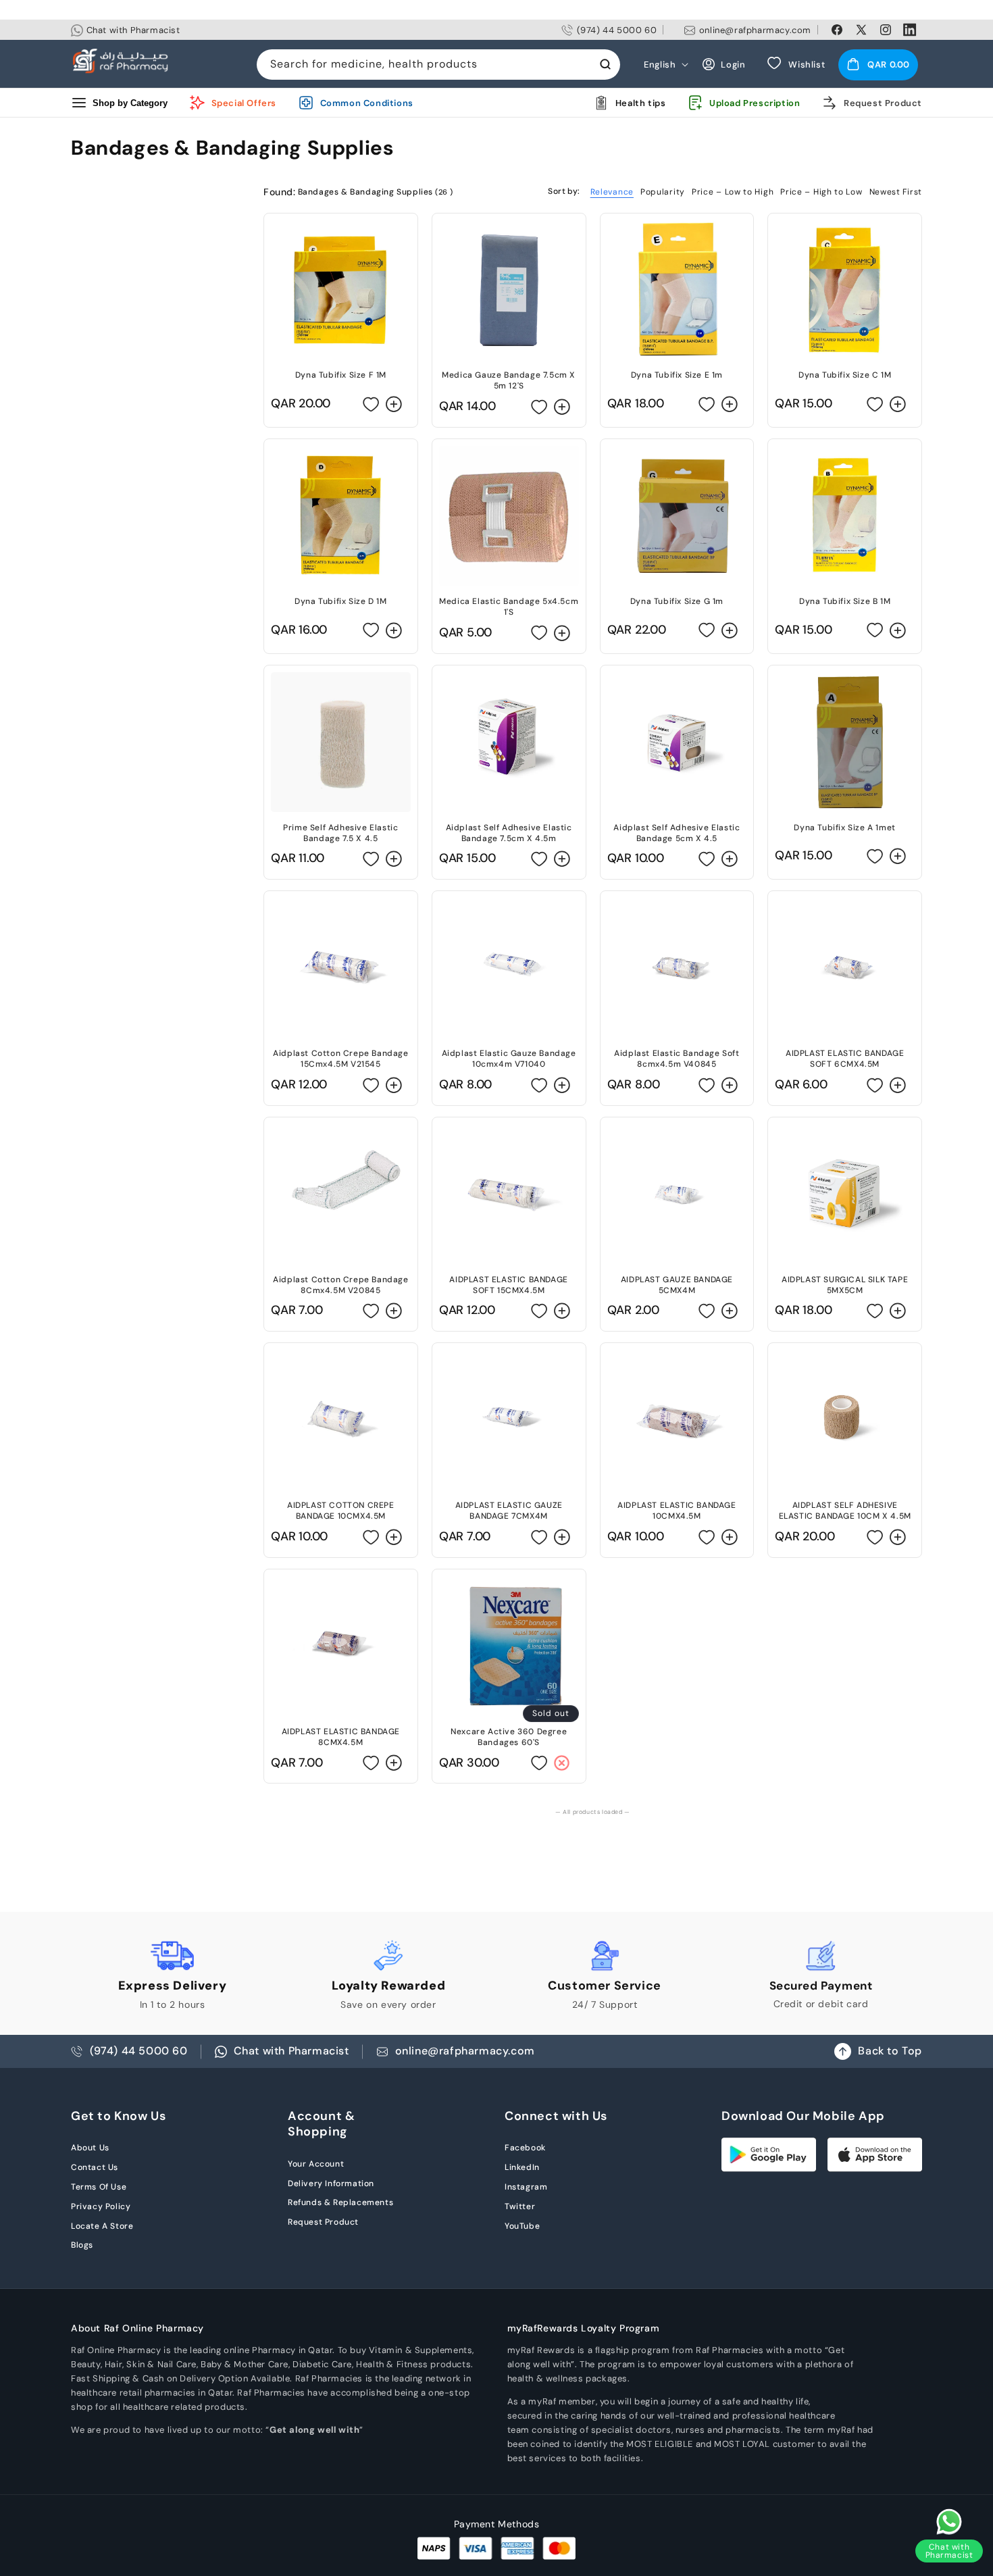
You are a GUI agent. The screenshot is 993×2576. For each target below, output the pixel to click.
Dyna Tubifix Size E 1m (677, 375)
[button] (878, 64)
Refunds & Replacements (340, 2202)
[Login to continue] (371, 404)
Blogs (82, 2245)
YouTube (522, 2226)
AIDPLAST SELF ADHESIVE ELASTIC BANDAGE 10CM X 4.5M (845, 1511)
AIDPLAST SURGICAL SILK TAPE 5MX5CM (845, 1285)
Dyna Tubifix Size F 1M (341, 375)
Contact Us (95, 2167)
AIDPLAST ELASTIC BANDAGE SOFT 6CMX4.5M (845, 1059)
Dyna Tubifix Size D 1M (340, 601)
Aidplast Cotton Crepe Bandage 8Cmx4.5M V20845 (340, 1285)
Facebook (525, 2148)
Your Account (316, 2164)
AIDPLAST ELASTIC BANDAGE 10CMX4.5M (677, 1511)
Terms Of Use (99, 2187)
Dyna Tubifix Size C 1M (845, 375)
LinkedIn (522, 2167)
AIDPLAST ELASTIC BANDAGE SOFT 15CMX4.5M (508, 1285)
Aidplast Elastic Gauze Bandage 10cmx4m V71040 (509, 1059)
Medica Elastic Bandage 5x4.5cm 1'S (509, 607)
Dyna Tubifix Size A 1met (844, 828)
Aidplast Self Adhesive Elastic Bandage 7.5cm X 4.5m (509, 833)
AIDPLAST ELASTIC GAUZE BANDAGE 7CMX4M (509, 1511)
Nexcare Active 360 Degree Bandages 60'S (509, 1737)
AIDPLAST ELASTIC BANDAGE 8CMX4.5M (341, 1737)
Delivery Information (331, 2183)
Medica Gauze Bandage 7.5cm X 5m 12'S (509, 380)
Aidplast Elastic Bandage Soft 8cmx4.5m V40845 (677, 1059)
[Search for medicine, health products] (605, 64)
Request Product (323, 2222)
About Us (90, 2148)
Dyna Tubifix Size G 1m (677, 601)
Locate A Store (102, 2226)
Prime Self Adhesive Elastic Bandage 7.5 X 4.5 (340, 833)
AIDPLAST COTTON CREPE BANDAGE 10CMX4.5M (341, 1511)
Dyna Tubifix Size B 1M (845, 601)
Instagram (526, 2187)
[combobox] (438, 65)
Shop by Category (130, 102)
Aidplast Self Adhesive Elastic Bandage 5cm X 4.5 (677, 833)
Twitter (520, 2206)
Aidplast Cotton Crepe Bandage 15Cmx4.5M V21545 (340, 1059)
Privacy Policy (101, 2206)
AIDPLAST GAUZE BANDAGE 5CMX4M (677, 1285)
